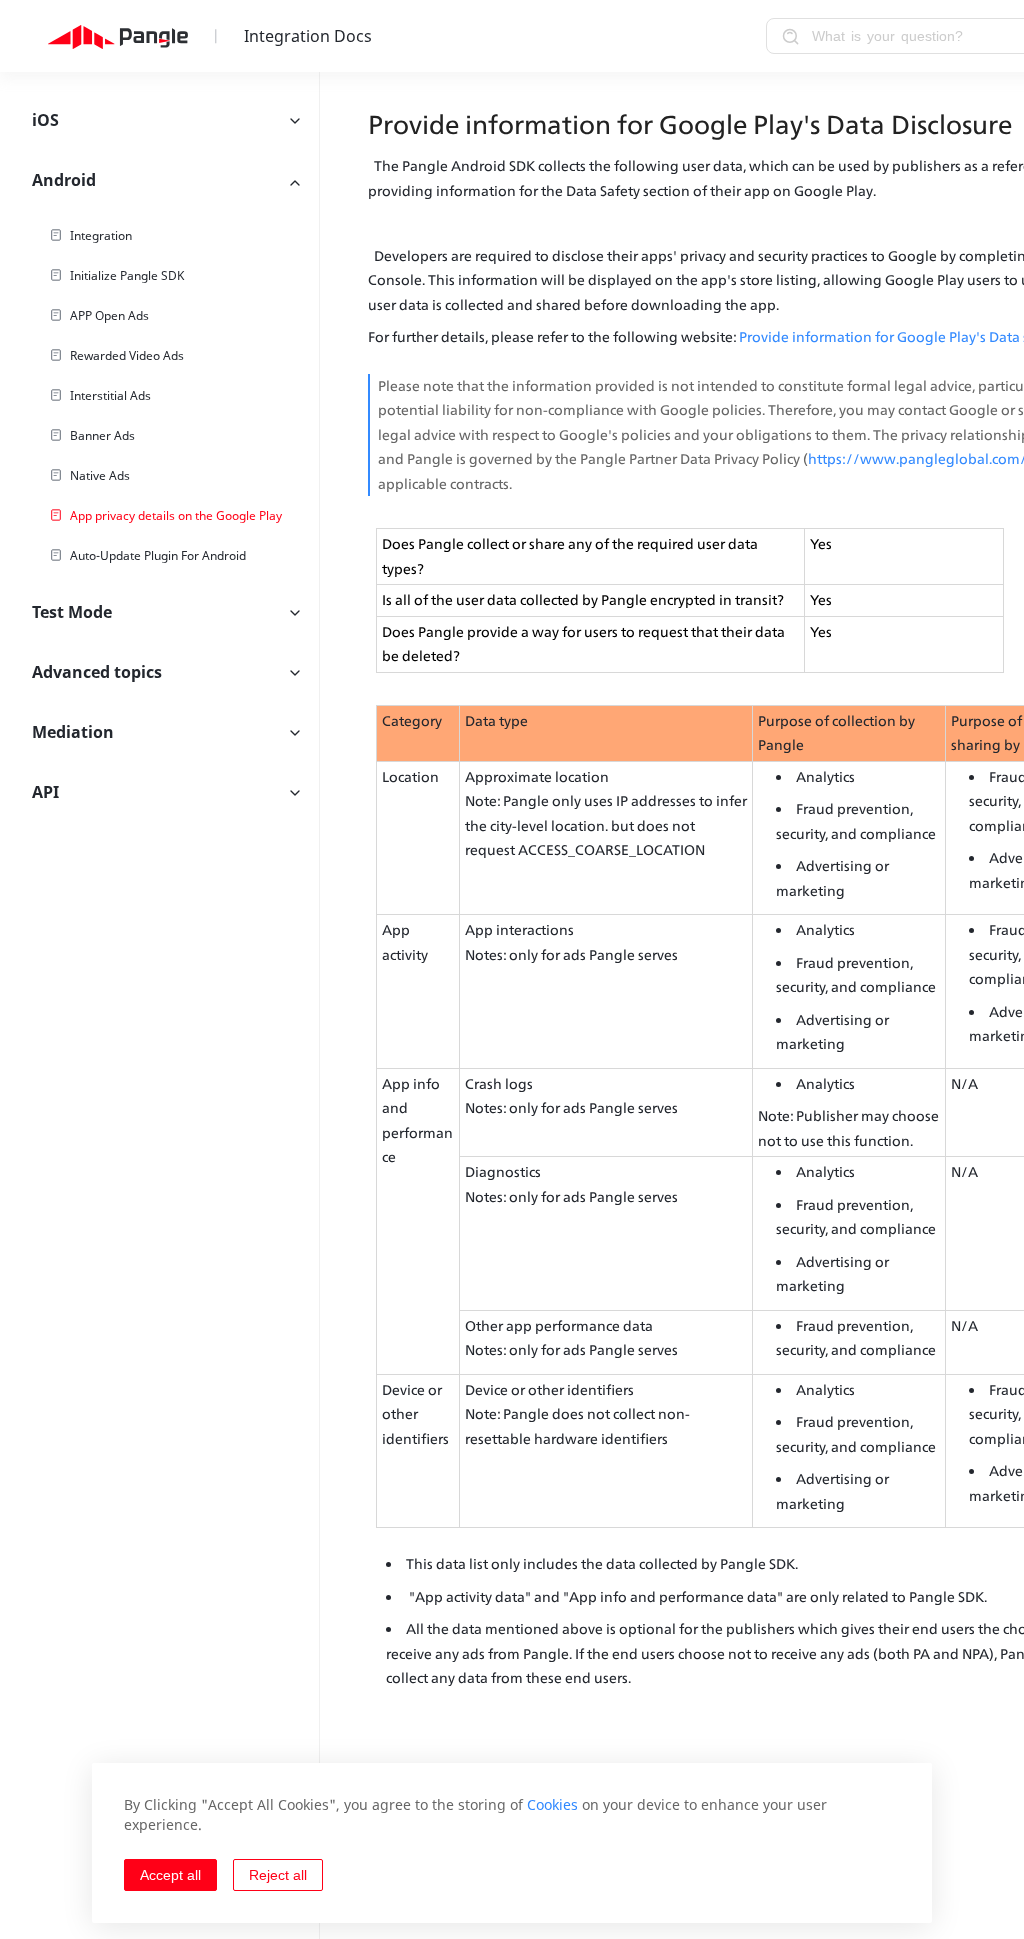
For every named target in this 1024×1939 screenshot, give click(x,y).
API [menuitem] (45, 792)
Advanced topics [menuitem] (97, 672)
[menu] (159, 1005)
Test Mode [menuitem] (72, 612)
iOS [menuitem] (45, 120)
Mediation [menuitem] (73, 732)
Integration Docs (308, 36)
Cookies (552, 1804)
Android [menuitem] (64, 180)
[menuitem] (159, 236)
